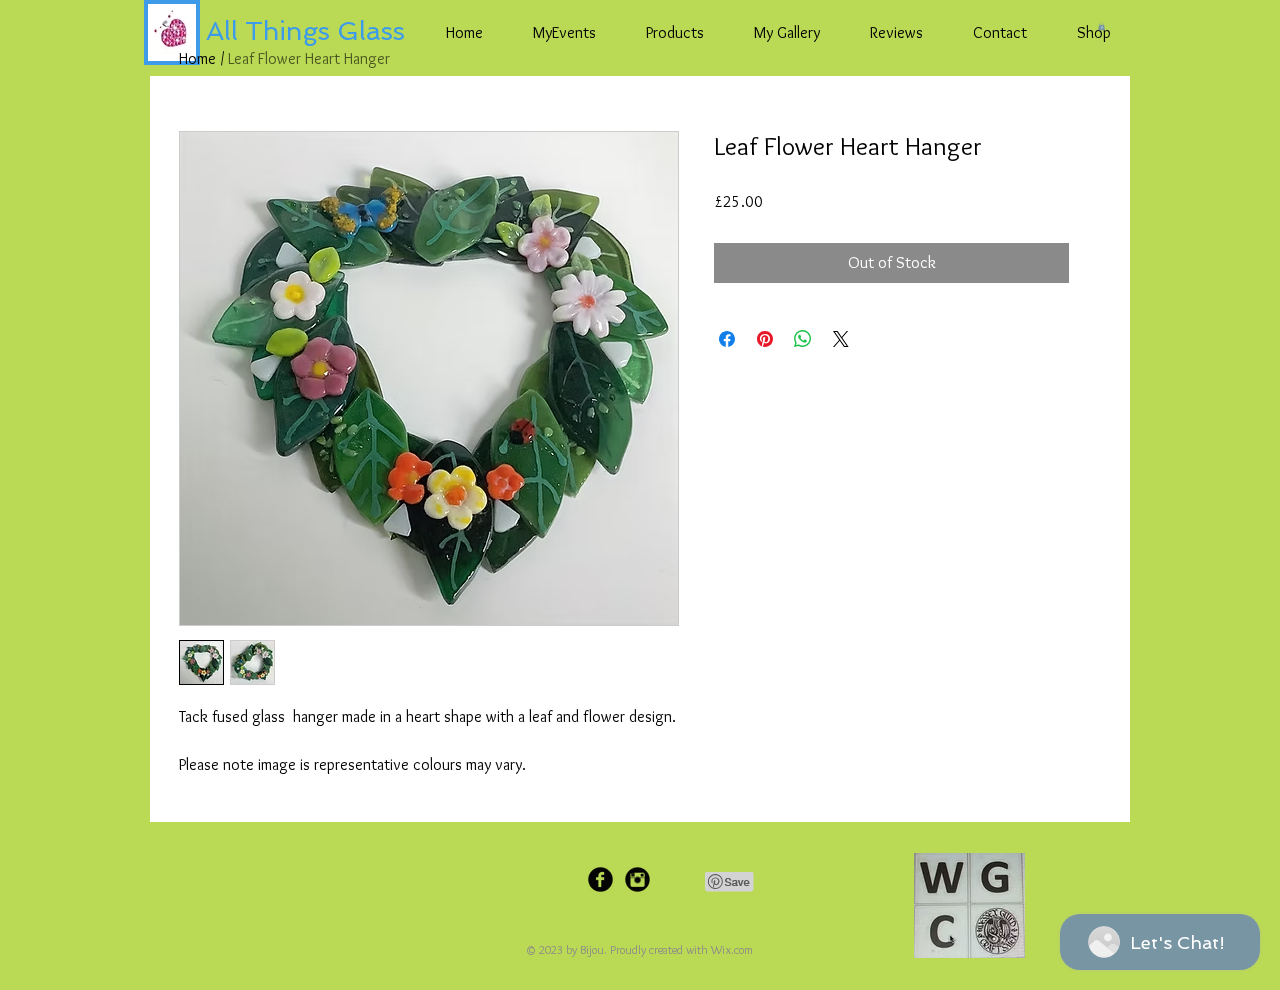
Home (197, 58)
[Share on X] (841, 339)
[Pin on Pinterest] (765, 339)
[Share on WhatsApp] (803, 339)
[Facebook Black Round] (600, 879)
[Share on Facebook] (727, 339)
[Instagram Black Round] (637, 879)
